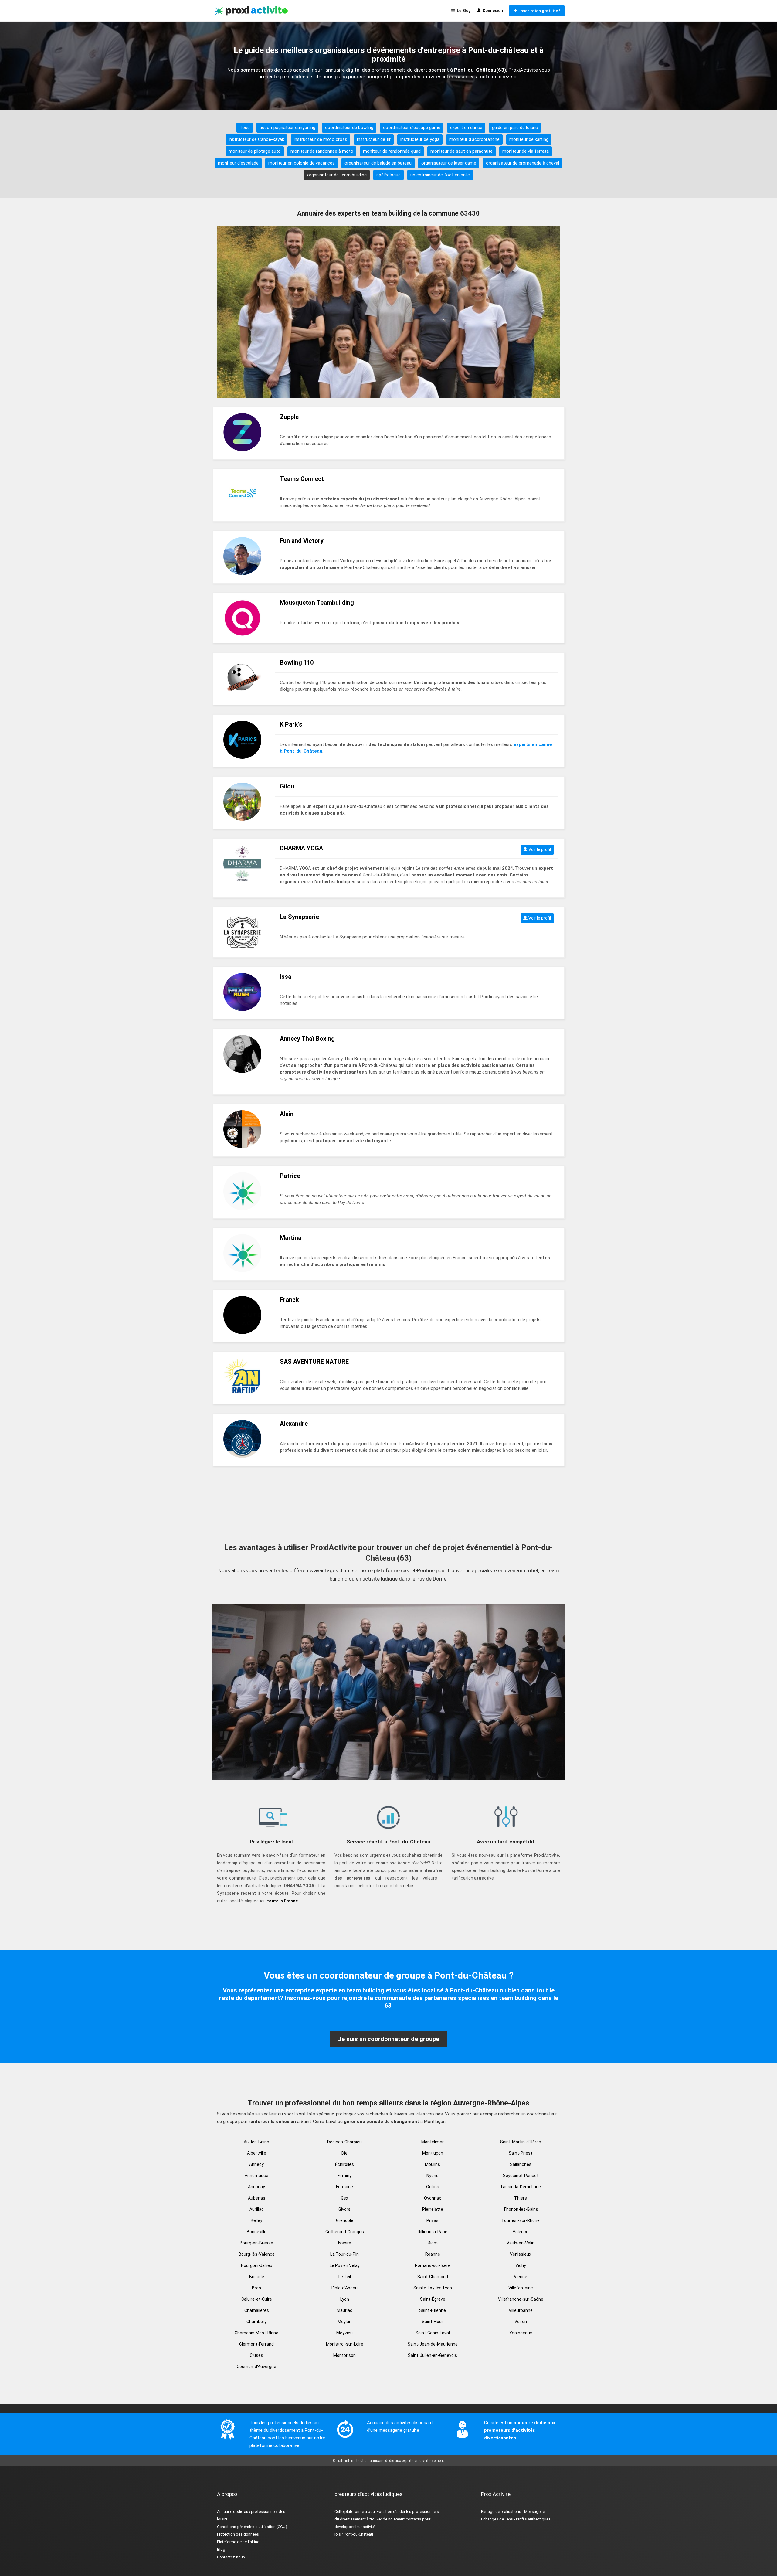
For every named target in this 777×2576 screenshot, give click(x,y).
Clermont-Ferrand (256, 2344)
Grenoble (345, 2220)
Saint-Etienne (433, 2310)
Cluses (256, 2355)
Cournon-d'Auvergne (256, 2367)
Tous (245, 128)
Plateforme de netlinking (238, 2542)
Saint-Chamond (433, 2277)
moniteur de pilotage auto (255, 151)
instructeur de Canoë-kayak (256, 139)
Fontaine (344, 2187)
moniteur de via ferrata (526, 151)
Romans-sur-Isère (433, 2265)
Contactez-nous (231, 2557)
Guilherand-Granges (345, 2232)
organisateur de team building (337, 175)
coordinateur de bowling (349, 128)
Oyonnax (433, 2198)
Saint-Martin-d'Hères (521, 2142)
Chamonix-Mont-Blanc (256, 2333)
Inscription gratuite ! (539, 11)
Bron (256, 2288)
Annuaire (225, 2511)
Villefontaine (521, 2288)
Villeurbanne (521, 2310)
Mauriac (344, 2310)
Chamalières (257, 2310)
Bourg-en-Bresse (256, 2243)
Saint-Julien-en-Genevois (433, 2355)
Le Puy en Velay (345, 2265)
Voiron (521, 2322)
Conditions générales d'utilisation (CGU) (252, 2527)
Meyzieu (344, 2333)
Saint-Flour (433, 2322)
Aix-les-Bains (256, 2142)
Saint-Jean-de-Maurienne (433, 2344)
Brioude (257, 2277)
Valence (521, 2232)
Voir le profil (539, 849)
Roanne (433, 2254)
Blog (221, 2549)
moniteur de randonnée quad (392, 151)
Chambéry (256, 2322)
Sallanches (521, 2164)
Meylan (344, 2322)
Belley (256, 2220)
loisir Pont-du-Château (354, 2534)
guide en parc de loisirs (515, 128)
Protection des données (238, 2534)
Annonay (256, 2187)
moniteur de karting (529, 139)
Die (344, 2153)
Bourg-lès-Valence (257, 2254)
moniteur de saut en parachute (461, 151)
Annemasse (256, 2176)
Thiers (521, 2198)
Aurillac (257, 2209)
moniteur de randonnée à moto (322, 151)
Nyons (433, 2176)
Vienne (521, 2277)
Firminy (344, 2176)
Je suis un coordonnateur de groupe (388, 2039)
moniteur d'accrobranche (474, 139)
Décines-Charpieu (344, 2142)
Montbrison (344, 2355)
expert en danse (466, 128)
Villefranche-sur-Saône (521, 2299)
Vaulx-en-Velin (521, 2243)
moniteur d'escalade (238, 163)
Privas (433, 2220)
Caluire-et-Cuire (257, 2299)
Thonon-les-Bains (521, 2209)
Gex (344, 2198)
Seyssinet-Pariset (521, 2176)
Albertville (257, 2153)
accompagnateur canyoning (287, 128)
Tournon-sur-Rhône (521, 2220)
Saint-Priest (521, 2153)
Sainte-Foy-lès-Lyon (433, 2288)
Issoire (345, 2243)
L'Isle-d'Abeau (344, 2288)
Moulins (433, 2164)
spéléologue (388, 175)
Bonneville (257, 2232)
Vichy (521, 2265)
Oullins (433, 2187)
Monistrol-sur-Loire (345, 2344)
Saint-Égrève (433, 2299)
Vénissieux (521, 2254)
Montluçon (433, 2153)
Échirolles (344, 2164)
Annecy (256, 2164)
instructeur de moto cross (321, 139)
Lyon (345, 2299)
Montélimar (433, 2142)
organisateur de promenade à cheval (523, 163)
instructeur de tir (374, 139)
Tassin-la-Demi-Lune (521, 2187)
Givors (344, 2209)
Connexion (492, 10)
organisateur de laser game (449, 163)
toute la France (282, 1901)
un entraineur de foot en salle (440, 175)
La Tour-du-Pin (344, 2254)
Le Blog (463, 10)
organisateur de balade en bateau (378, 163)
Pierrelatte (433, 2209)
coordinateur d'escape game (412, 128)
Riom (433, 2243)
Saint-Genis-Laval (433, 2333)
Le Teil (345, 2277)
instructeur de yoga (420, 139)
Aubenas (257, 2198)
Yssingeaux (521, 2333)
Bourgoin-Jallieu (257, 2265)
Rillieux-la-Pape (433, 2232)
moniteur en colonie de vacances (302, 163)
